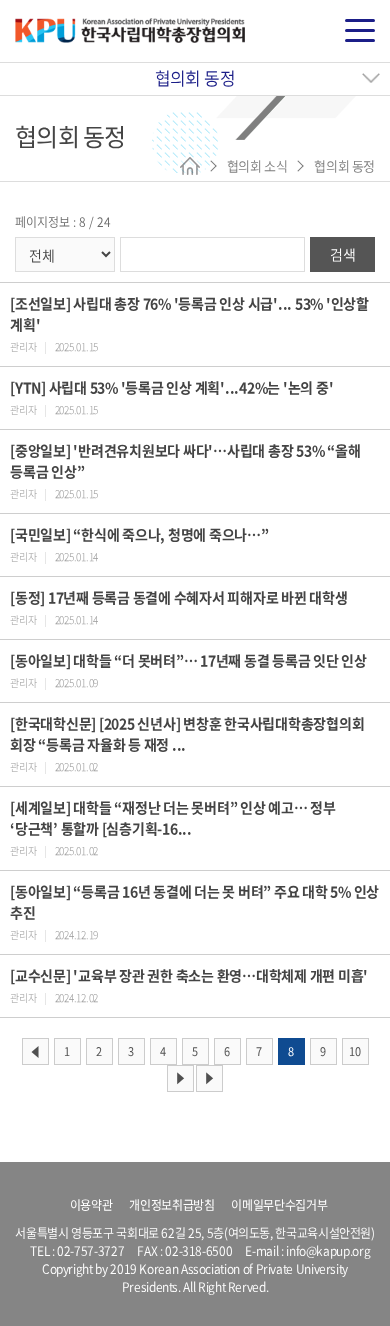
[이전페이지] (35, 1051)
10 (355, 1051)
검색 (343, 254)
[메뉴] (360, 31)
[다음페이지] (180, 1078)
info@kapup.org (328, 1251)
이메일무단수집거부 (279, 1205)
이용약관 (91, 1205)
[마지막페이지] (209, 1078)
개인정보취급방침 (171, 1205)
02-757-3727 (90, 1251)
